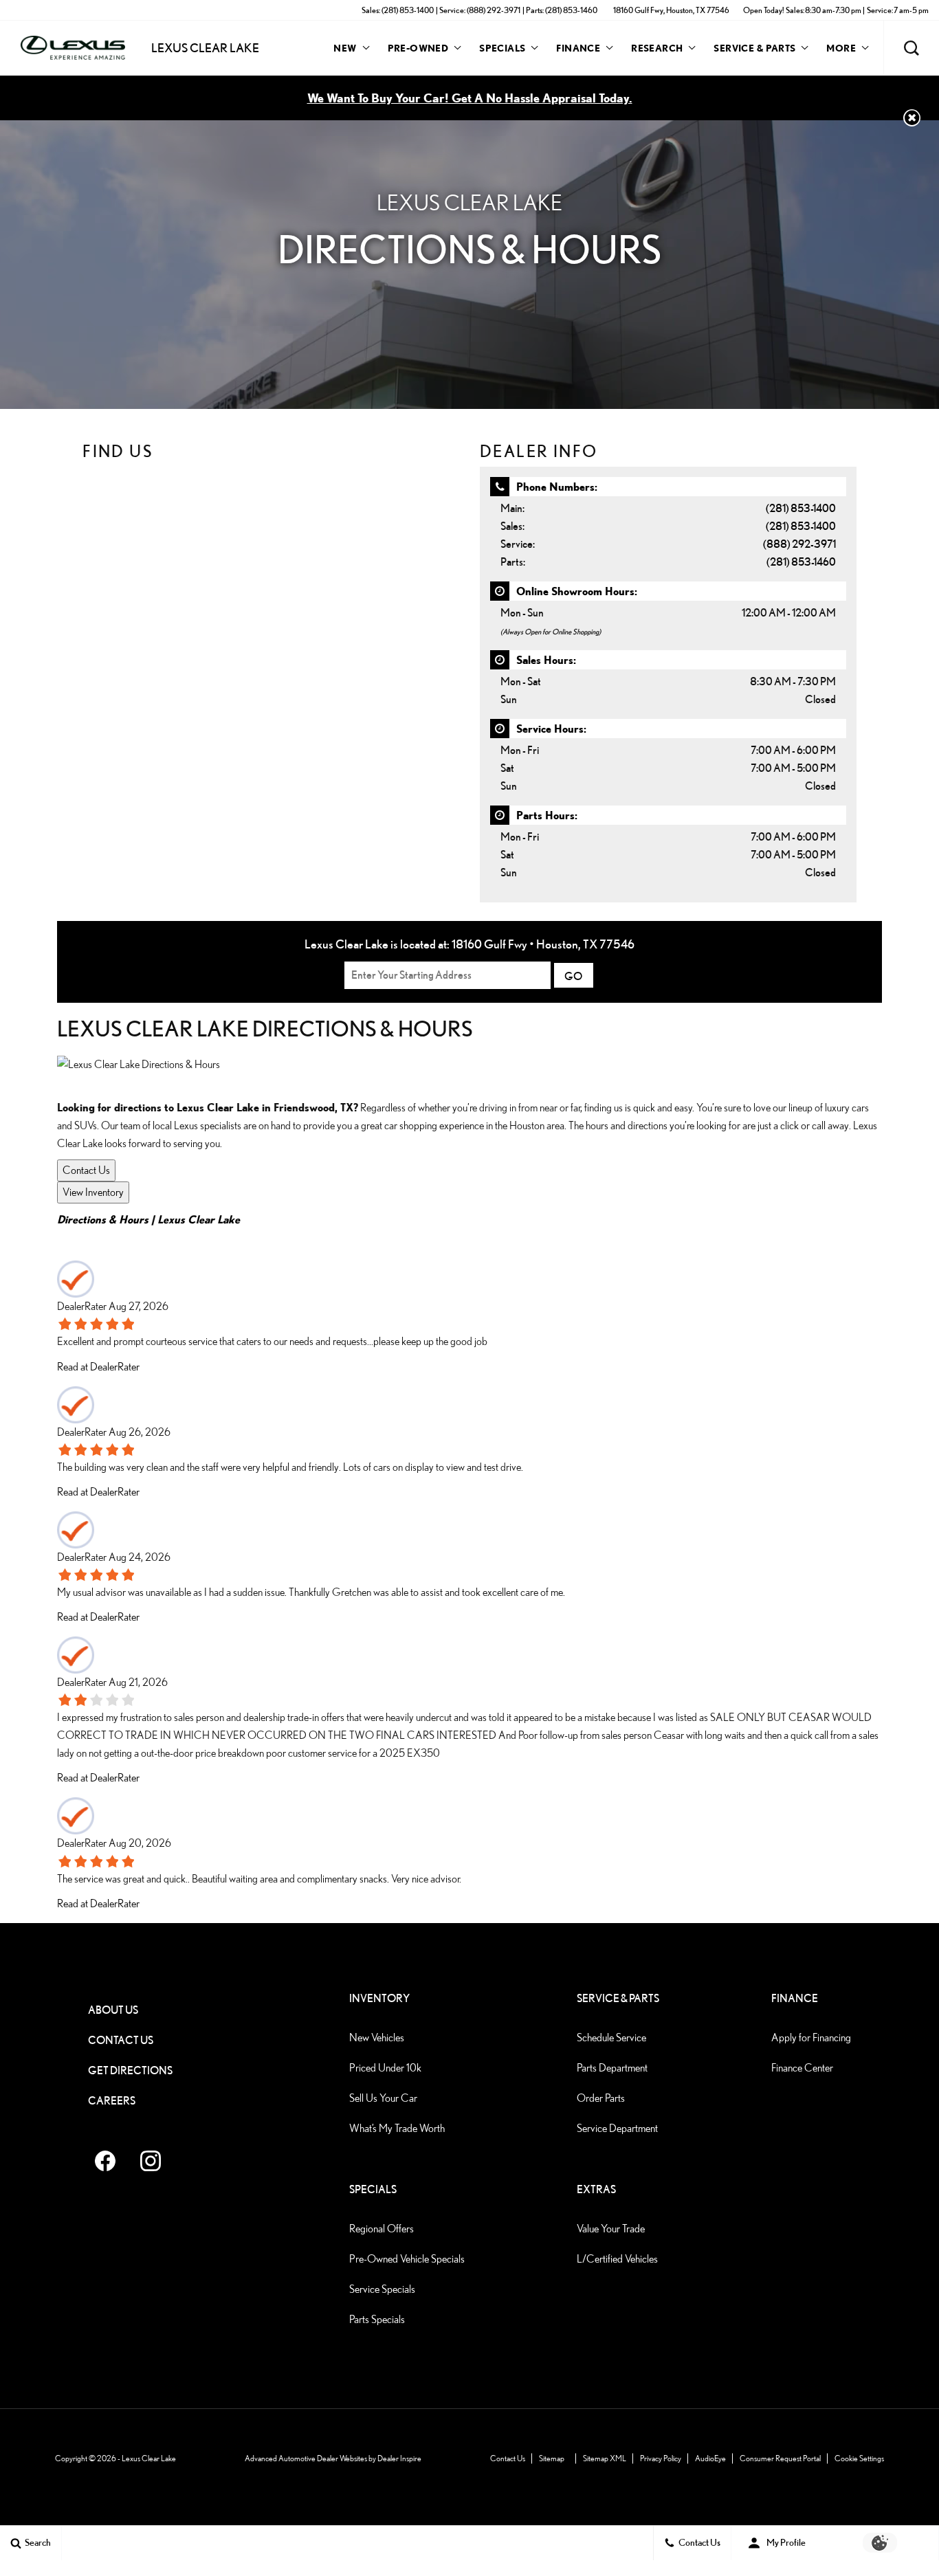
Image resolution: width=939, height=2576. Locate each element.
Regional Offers (382, 2229)
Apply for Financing (811, 2038)
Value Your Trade (611, 2229)
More (841, 50)
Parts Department (612, 2068)
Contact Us (86, 1170)
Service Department (617, 2128)
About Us (113, 2010)
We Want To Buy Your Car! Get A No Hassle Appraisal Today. (470, 98)
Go (574, 976)
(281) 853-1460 (801, 562)
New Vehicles (377, 2038)
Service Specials (382, 2289)
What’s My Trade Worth (397, 2128)
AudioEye (710, 2458)
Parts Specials (377, 2319)
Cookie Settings (859, 2458)
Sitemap (552, 2458)
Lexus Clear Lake (199, 1219)
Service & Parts (754, 48)
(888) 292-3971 (799, 544)
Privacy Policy (661, 2458)
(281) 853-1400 (801, 508)
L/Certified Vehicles (617, 2259)
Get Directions (130, 2070)
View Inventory (93, 1192)
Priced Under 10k (385, 2068)
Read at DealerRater (98, 1367)
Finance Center (802, 2068)
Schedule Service (611, 2038)
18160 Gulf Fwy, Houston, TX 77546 (671, 10)
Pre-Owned (418, 48)
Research (656, 50)
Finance (578, 48)
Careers (112, 2101)
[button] (912, 48)
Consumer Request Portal (780, 2458)
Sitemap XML (605, 2458)
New (345, 48)
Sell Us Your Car (383, 2098)
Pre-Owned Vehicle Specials (407, 2259)
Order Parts (601, 2098)
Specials (502, 48)
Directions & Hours (103, 1219)
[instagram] (151, 2161)
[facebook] (105, 2161)
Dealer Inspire (399, 2458)
